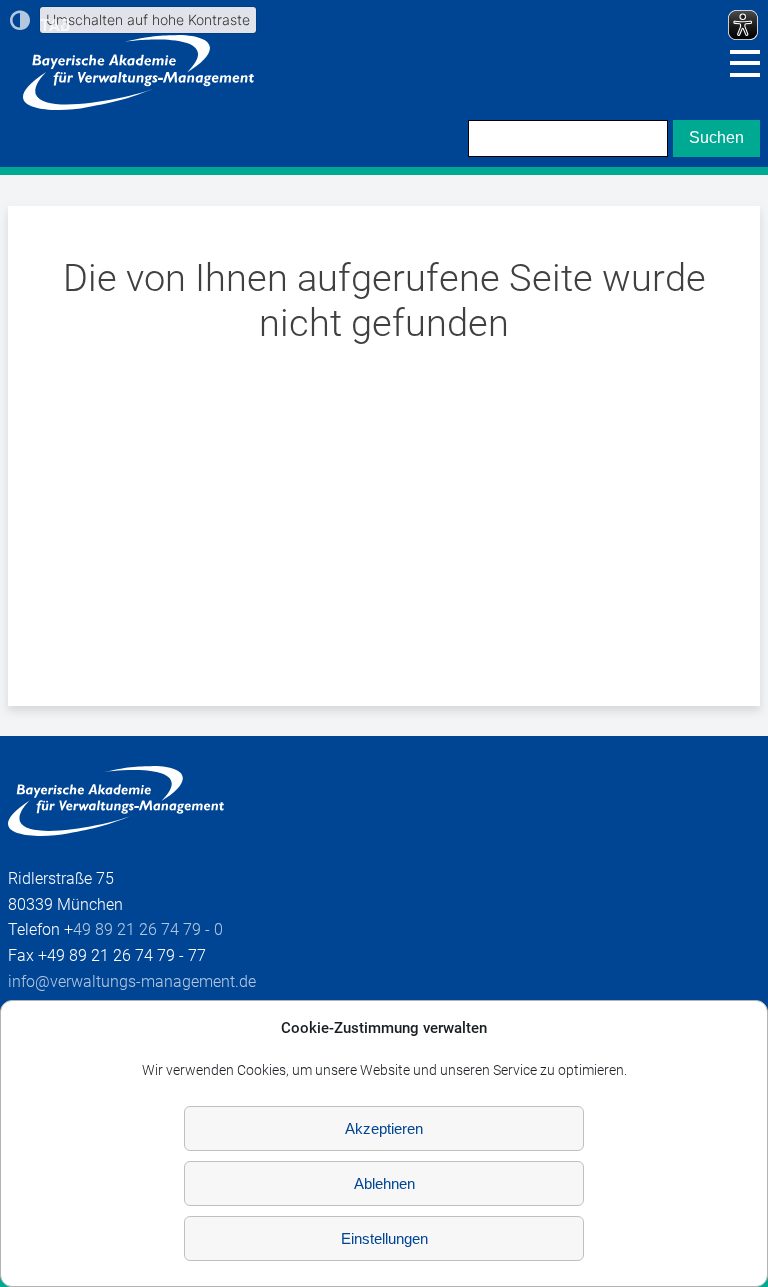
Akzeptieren (384, 1128)
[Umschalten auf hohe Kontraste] (20, 20)
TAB (55, 25)
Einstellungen (384, 1238)
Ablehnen (384, 1183)
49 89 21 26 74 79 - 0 (148, 929)
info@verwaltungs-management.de (132, 981)
